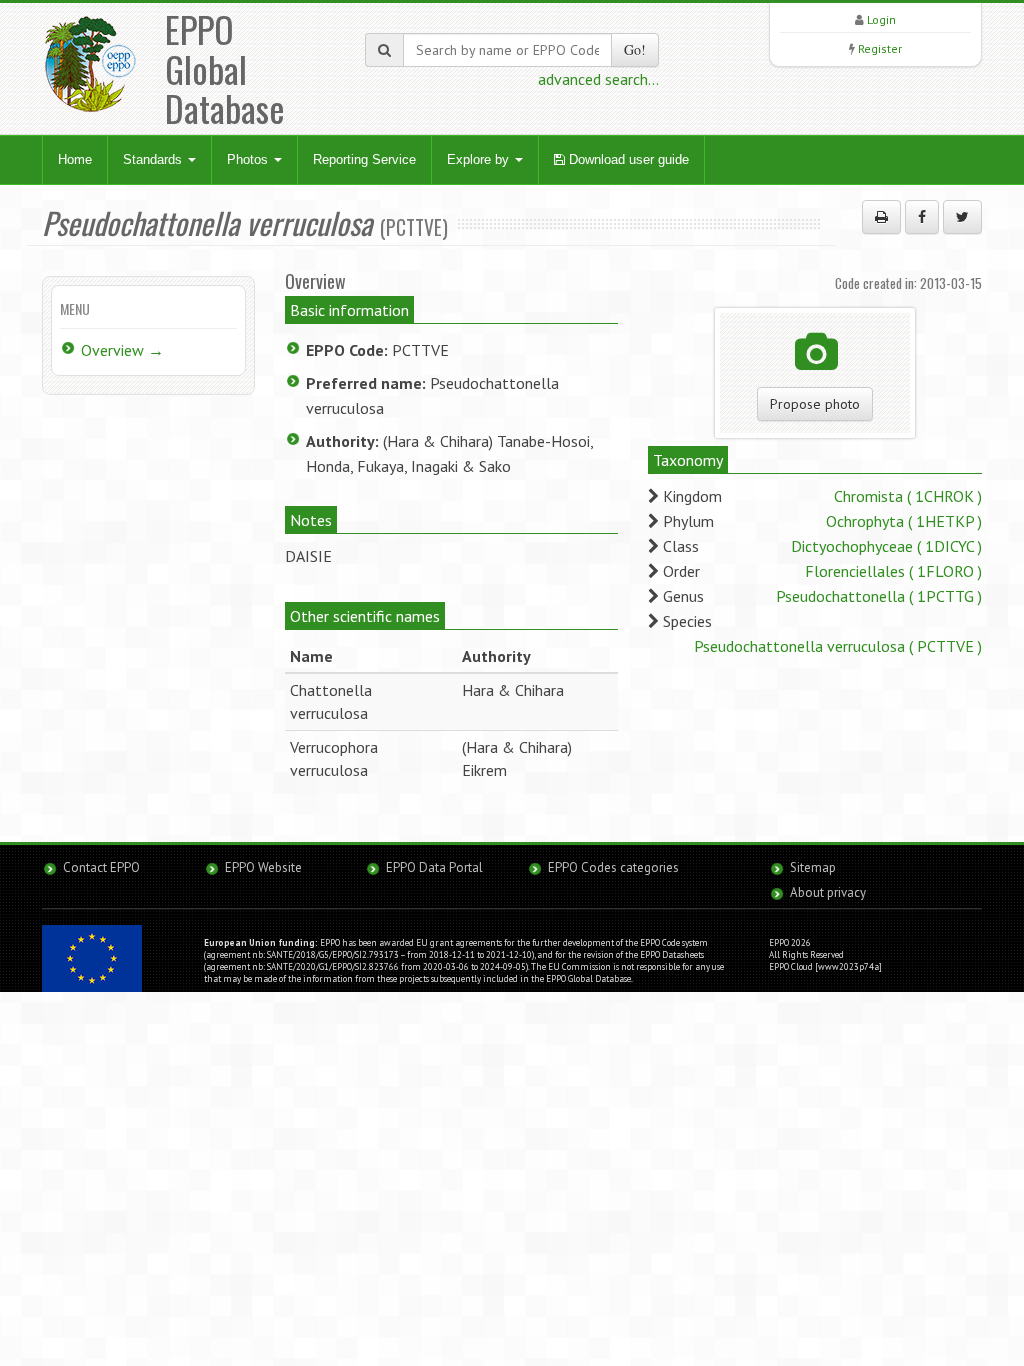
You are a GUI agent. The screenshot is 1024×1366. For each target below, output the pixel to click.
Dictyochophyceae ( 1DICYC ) (886, 546)
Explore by (480, 159)
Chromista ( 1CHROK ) (908, 496)
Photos (249, 159)
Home (75, 159)
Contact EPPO (101, 867)
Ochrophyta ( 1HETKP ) (904, 521)
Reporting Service (364, 159)
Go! (635, 49)
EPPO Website (263, 867)
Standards (154, 159)
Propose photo (815, 404)
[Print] (881, 217)
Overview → (122, 350)
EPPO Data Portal (434, 867)
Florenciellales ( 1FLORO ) (893, 571)
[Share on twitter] (962, 217)
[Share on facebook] (922, 217)
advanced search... (598, 79)
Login (881, 19)
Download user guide (627, 159)
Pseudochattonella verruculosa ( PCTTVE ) (838, 646)
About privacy (828, 892)
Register (880, 48)
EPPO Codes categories (613, 867)
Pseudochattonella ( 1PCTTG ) (879, 596)
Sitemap (813, 867)
